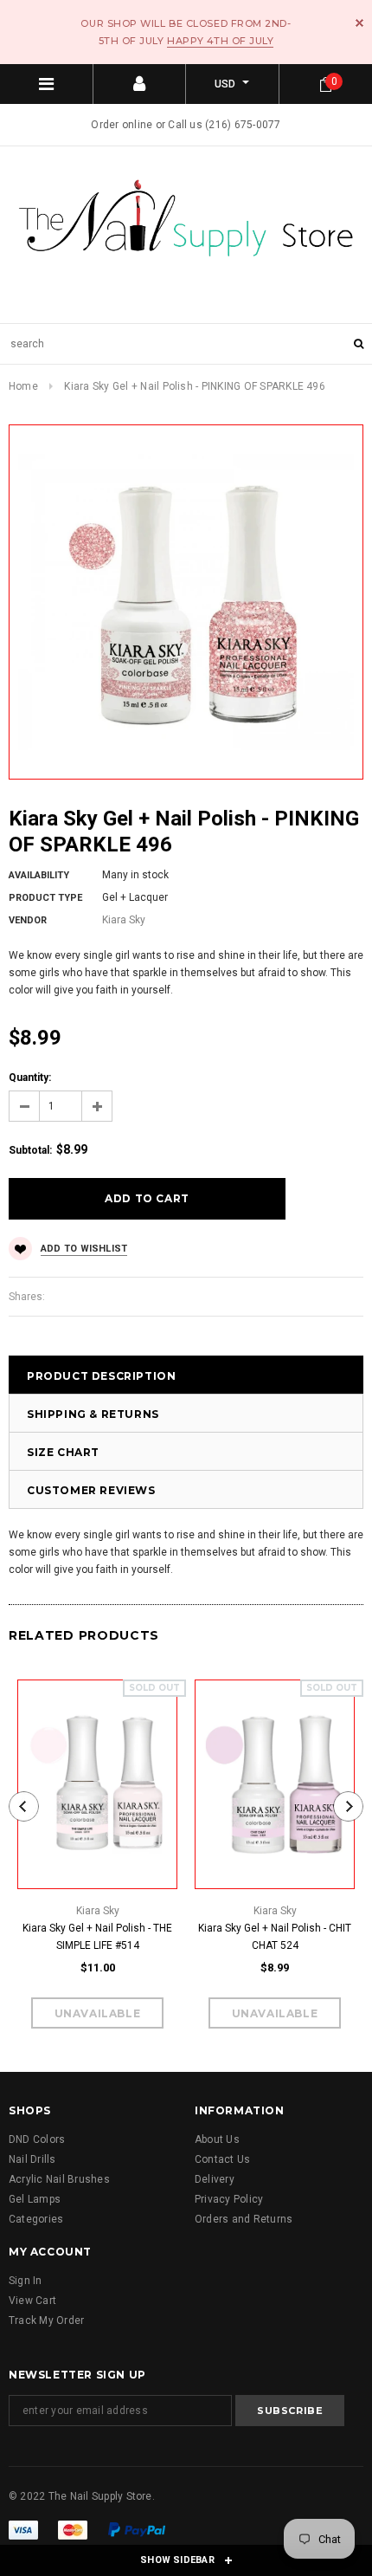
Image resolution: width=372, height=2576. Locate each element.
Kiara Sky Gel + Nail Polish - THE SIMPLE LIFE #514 (97, 1937)
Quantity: (30, 1078)
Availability (39, 875)
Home (23, 386)
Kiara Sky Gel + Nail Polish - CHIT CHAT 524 (275, 1937)
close (359, 23)
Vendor (28, 920)
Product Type (45, 898)
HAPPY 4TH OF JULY (220, 41)
